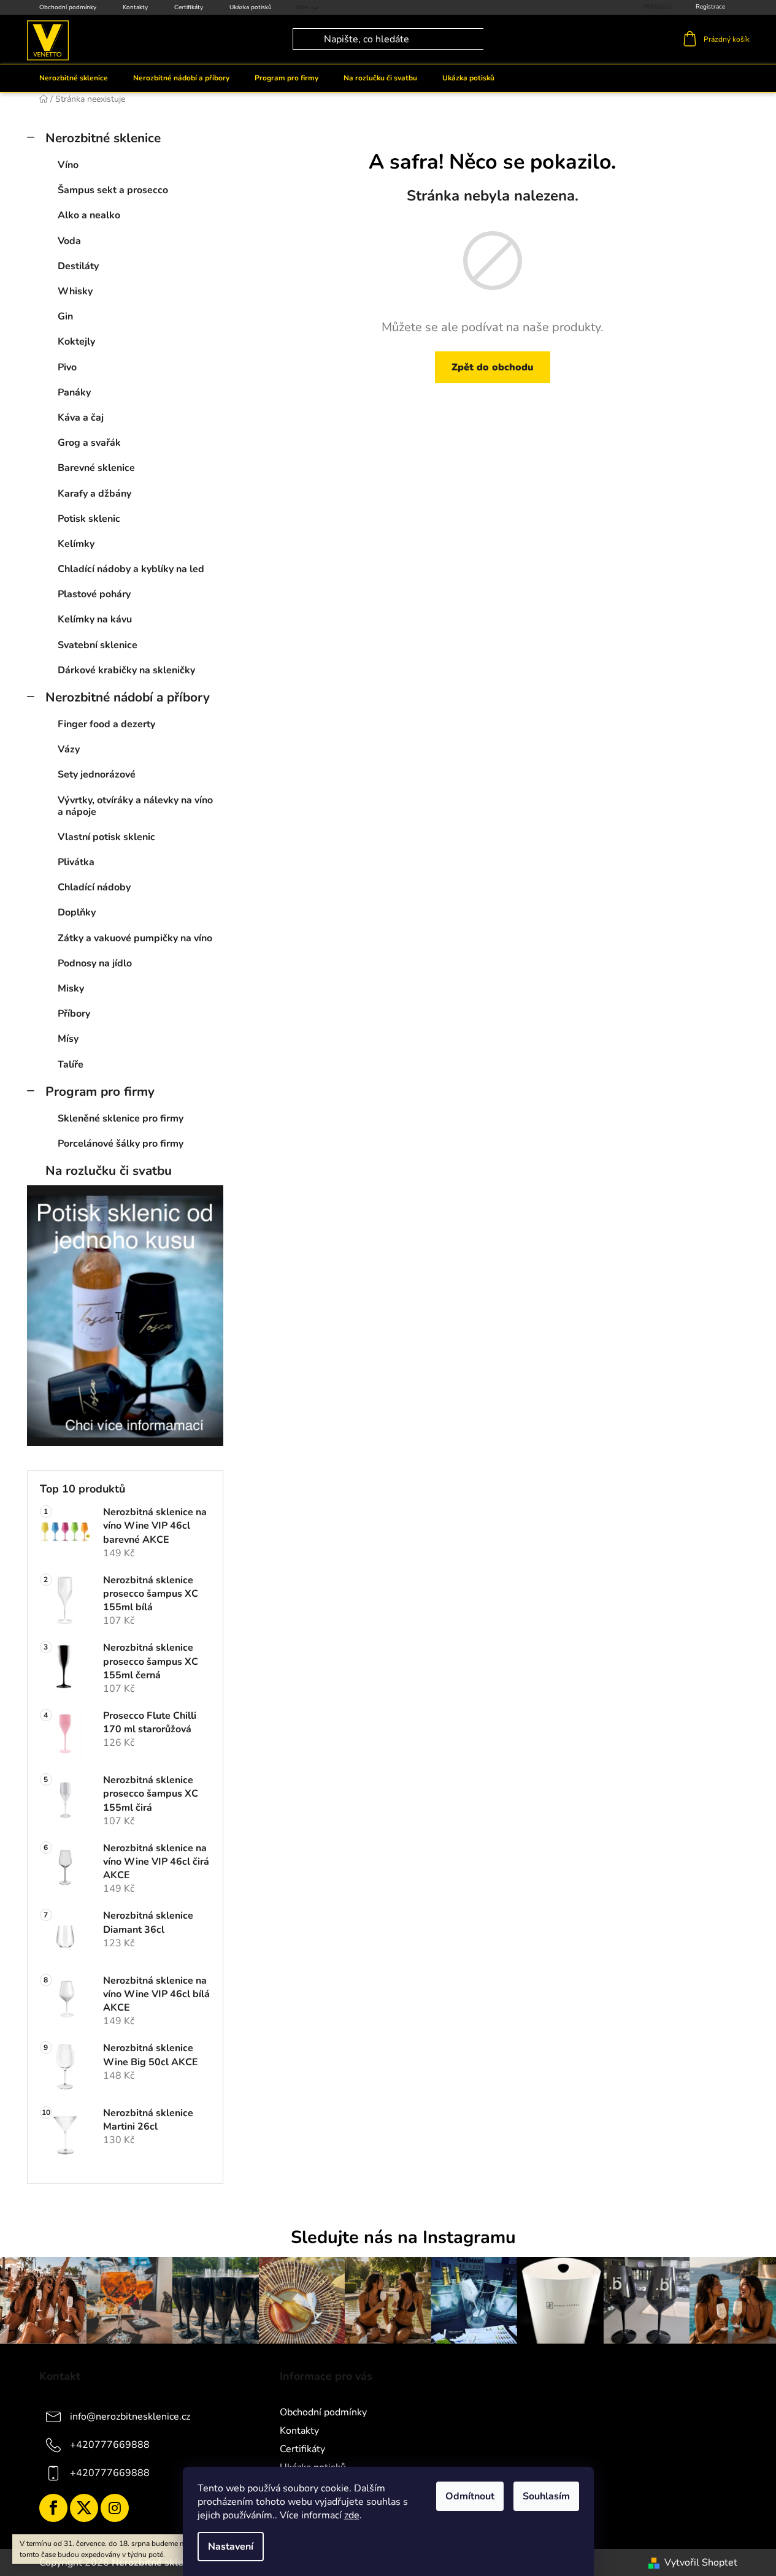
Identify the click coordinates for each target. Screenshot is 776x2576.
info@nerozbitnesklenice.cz (130, 2416)
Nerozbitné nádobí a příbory (128, 697)
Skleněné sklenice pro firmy (121, 1118)
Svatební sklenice (98, 645)
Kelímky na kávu (95, 619)
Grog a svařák (89, 443)
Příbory (74, 1014)
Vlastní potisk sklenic (106, 837)
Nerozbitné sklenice (103, 138)
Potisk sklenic (89, 519)
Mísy (68, 1039)
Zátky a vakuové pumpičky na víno (135, 938)
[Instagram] (115, 2508)
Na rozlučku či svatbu (109, 1171)
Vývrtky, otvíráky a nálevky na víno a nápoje (135, 806)
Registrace (710, 7)
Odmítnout (470, 2496)
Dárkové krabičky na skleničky (126, 670)
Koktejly (76, 342)
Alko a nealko (89, 215)
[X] (84, 2508)
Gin (65, 316)
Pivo (67, 367)
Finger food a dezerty (106, 724)
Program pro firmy (100, 1091)
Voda (69, 241)
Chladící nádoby (94, 887)
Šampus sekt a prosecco (113, 190)
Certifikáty (189, 7)
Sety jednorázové (97, 774)
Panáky (74, 392)
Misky (71, 988)
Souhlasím (546, 2496)
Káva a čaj (81, 418)
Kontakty (135, 7)
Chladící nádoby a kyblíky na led (131, 569)
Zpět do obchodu (493, 367)
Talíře (71, 1064)
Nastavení (231, 2547)
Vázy (69, 749)
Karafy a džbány (94, 494)
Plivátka (76, 862)
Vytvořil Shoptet (701, 2563)
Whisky (75, 291)
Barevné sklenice (96, 468)
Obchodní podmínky (68, 7)
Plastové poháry (94, 594)
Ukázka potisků (251, 7)
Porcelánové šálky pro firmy (121, 1144)
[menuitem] (74, 78)
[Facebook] (53, 2508)
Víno (68, 165)
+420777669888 (110, 2444)
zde (352, 2515)
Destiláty (78, 266)
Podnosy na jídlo (95, 963)
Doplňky (77, 912)
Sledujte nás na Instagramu (403, 2237)
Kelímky (76, 544)
